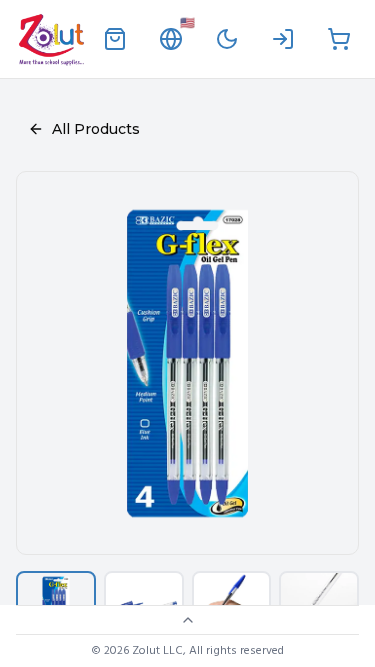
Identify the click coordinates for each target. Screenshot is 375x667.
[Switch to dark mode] (227, 39)
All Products (96, 129)
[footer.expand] (188, 620)
